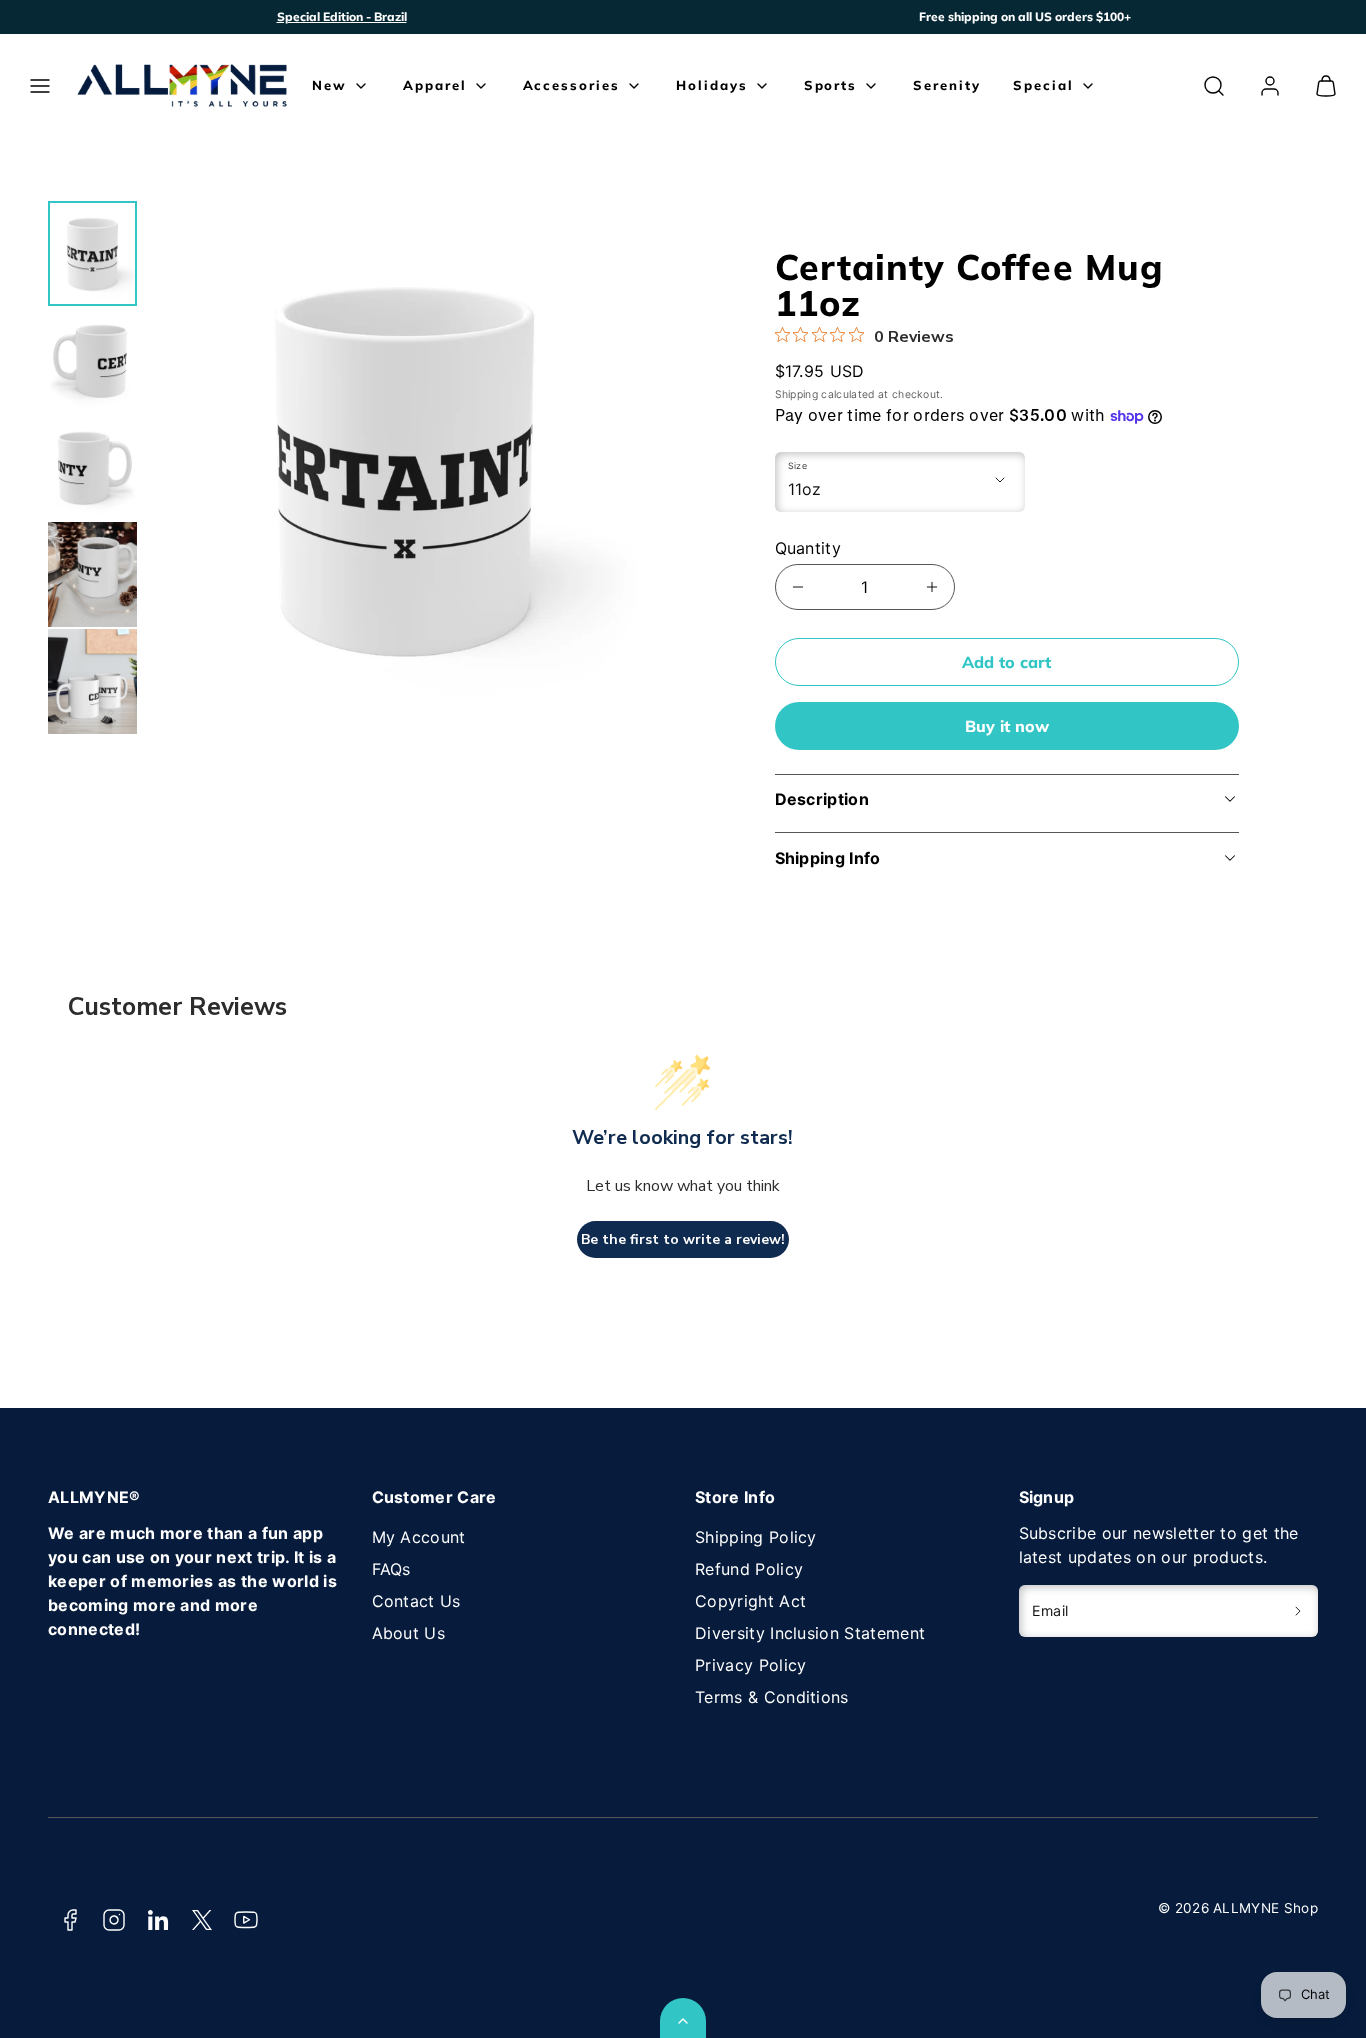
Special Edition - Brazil (342, 16)
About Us (409, 1633)
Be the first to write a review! (683, 1239)
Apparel (435, 85)
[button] (40, 86)
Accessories (571, 85)
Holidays (712, 85)
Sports (831, 85)
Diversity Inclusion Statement (810, 1633)
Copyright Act (750, 1601)
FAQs (391, 1569)
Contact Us (416, 1601)
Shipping (797, 394)
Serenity (947, 85)
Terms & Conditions (772, 1697)
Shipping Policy (756, 1537)
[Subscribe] (1298, 1611)
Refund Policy (749, 1569)
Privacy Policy (750, 1665)
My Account (419, 1537)
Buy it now (1007, 726)
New (329, 85)
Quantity (808, 548)
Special (1043, 85)
